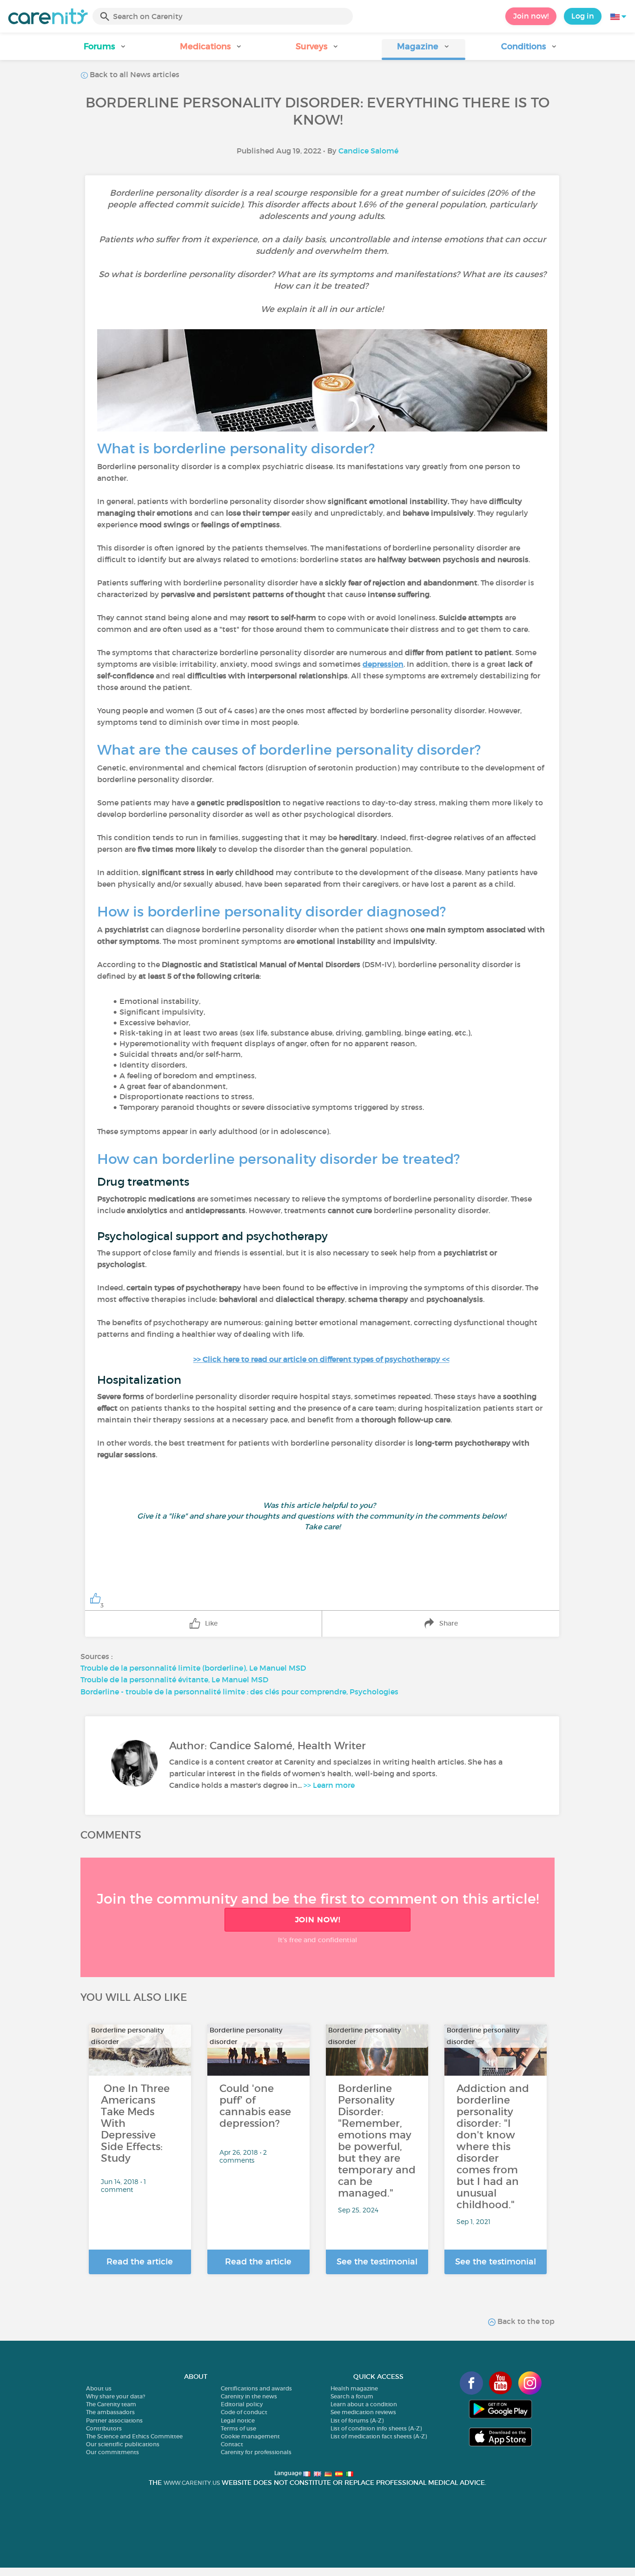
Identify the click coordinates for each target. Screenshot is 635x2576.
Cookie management (250, 2436)
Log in (583, 16)
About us (99, 2388)
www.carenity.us (192, 2483)
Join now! (531, 16)
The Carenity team (111, 2404)
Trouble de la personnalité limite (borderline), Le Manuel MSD (193, 1668)
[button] (106, 50)
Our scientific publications (123, 2444)
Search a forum (352, 2396)
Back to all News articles (134, 74)
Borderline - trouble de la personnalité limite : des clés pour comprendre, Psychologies (239, 1692)
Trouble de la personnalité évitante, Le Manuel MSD (174, 1680)
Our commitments (112, 2452)
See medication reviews (363, 2412)
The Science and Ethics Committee (134, 2436)
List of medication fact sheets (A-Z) (379, 2436)
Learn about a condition (364, 2404)
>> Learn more (329, 1785)
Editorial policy (242, 2404)
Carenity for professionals (256, 2452)
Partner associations (114, 2420)
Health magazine (354, 2388)
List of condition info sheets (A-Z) (376, 2428)
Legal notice (238, 2420)
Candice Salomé (368, 151)
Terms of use (238, 2428)
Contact (232, 2444)
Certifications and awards (256, 2388)
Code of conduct (244, 2412)
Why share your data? (116, 2396)
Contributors (104, 2428)
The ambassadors (110, 2412)
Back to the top (525, 2321)
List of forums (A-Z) (357, 2420)
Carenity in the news (249, 2396)
